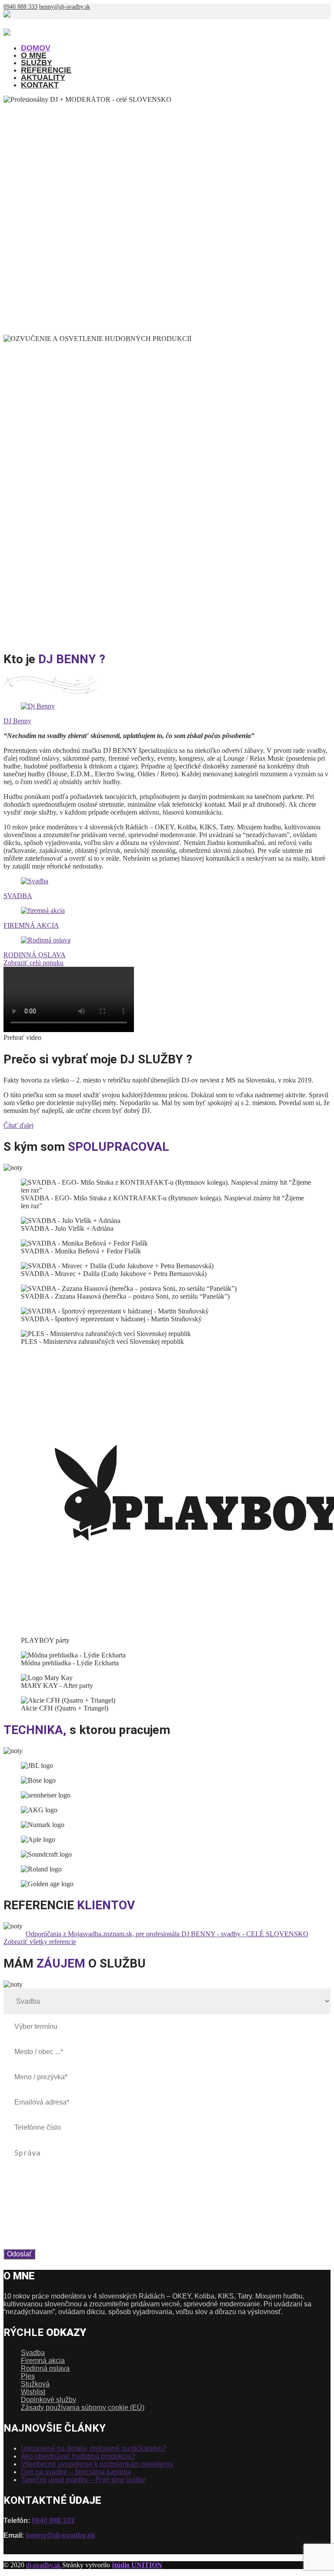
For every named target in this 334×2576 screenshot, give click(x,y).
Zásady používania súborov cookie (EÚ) (83, 2407)
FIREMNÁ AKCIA (31, 925)
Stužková (35, 2384)
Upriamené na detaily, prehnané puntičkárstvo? (94, 2448)
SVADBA (18, 896)
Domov (36, 48)
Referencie (46, 70)
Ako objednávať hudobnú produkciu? (78, 2456)
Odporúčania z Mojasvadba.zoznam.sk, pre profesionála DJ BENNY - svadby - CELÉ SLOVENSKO (167, 1934)
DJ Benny (17, 721)
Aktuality (43, 77)
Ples (28, 2376)
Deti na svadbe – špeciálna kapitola (76, 2472)
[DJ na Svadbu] (36, 33)
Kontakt (40, 85)
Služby (37, 63)
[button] (167, 1038)
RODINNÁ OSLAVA (35, 955)
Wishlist (33, 2392)
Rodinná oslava (45, 2368)
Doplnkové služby (48, 2400)
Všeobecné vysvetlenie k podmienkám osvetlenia (97, 2464)
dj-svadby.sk (44, 2565)
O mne (34, 55)
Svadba (33, 2353)
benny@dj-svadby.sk (65, 7)
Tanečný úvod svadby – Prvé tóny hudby (83, 2480)
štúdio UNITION (137, 2565)
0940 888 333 (20, 7)
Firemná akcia (43, 2360)
